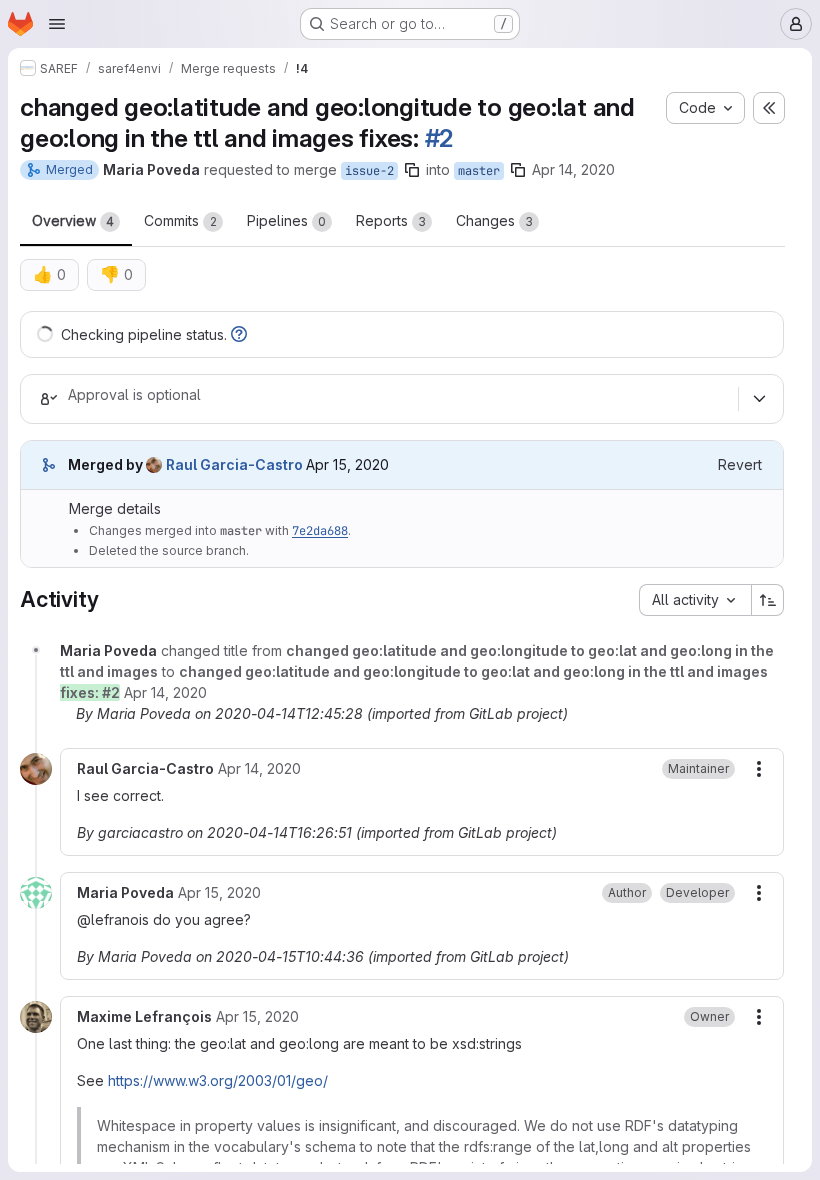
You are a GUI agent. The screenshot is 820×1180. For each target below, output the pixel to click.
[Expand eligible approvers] (759, 399)
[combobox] (695, 600)
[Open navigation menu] (57, 24)
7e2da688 (320, 531)
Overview (73, 220)
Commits (180, 220)
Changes (494, 220)
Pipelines (286, 220)
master (479, 171)
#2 (439, 138)
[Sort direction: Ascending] (768, 600)
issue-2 (369, 171)
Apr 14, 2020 (573, 169)
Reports (391, 220)
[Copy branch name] (412, 170)
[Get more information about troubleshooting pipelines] (239, 334)
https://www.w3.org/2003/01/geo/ (218, 1080)
